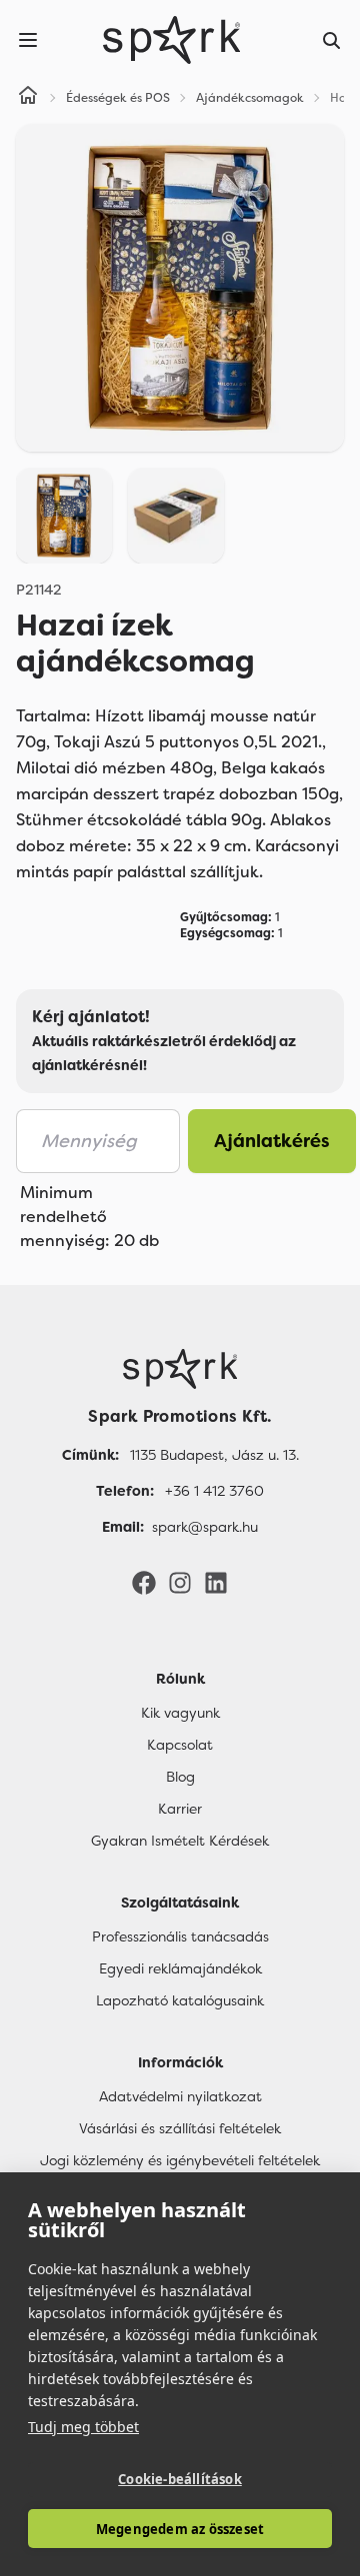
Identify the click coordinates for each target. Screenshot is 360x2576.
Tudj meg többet (83, 2427)
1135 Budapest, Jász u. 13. (214, 1455)
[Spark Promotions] (172, 40)
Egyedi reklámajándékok (180, 1968)
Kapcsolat (180, 1745)
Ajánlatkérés (272, 1141)
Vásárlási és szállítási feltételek (180, 2128)
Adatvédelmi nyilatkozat (180, 2096)
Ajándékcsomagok (250, 98)
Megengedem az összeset (180, 2529)
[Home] (28, 98)
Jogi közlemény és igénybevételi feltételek (180, 2160)
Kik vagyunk (180, 1713)
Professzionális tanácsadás (180, 1936)
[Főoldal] (180, 1369)
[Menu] (28, 40)
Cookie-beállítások (180, 2479)
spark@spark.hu (205, 1527)
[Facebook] (144, 1582)
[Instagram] (180, 1582)
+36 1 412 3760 (214, 1491)
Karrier (180, 1809)
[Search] (332, 40)
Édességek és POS (118, 98)
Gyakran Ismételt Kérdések (180, 1841)
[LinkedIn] (216, 1582)
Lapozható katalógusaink (180, 2000)
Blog (180, 1777)
